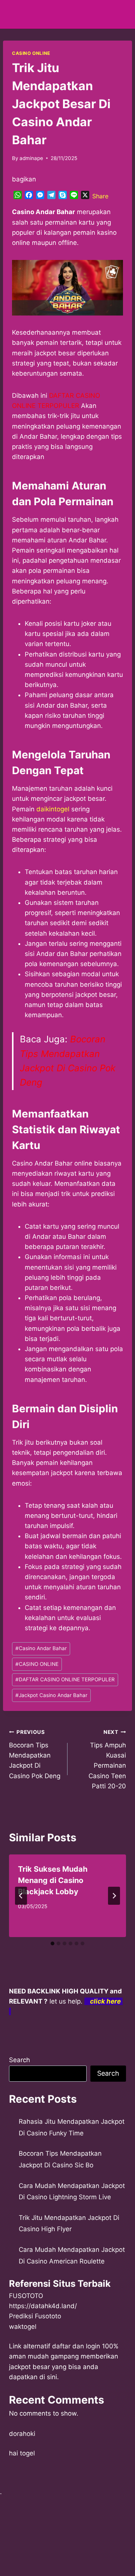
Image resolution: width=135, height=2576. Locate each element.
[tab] (52, 1943)
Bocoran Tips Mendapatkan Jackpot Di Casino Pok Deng (35, 1754)
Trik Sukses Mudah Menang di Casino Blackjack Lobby (53, 1880)
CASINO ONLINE (31, 53)
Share (100, 196)
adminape (31, 158)
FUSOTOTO (26, 2296)
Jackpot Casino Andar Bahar (51, 1695)
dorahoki (22, 2434)
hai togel (22, 2453)
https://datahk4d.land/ (43, 2306)
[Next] (114, 1896)
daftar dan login (76, 2346)
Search (19, 2060)
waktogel (23, 2327)
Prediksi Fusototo (35, 2316)
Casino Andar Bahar (41, 1648)
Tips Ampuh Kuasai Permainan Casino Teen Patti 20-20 (107, 1759)
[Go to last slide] (21, 1896)
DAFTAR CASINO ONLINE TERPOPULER (65, 1679)
